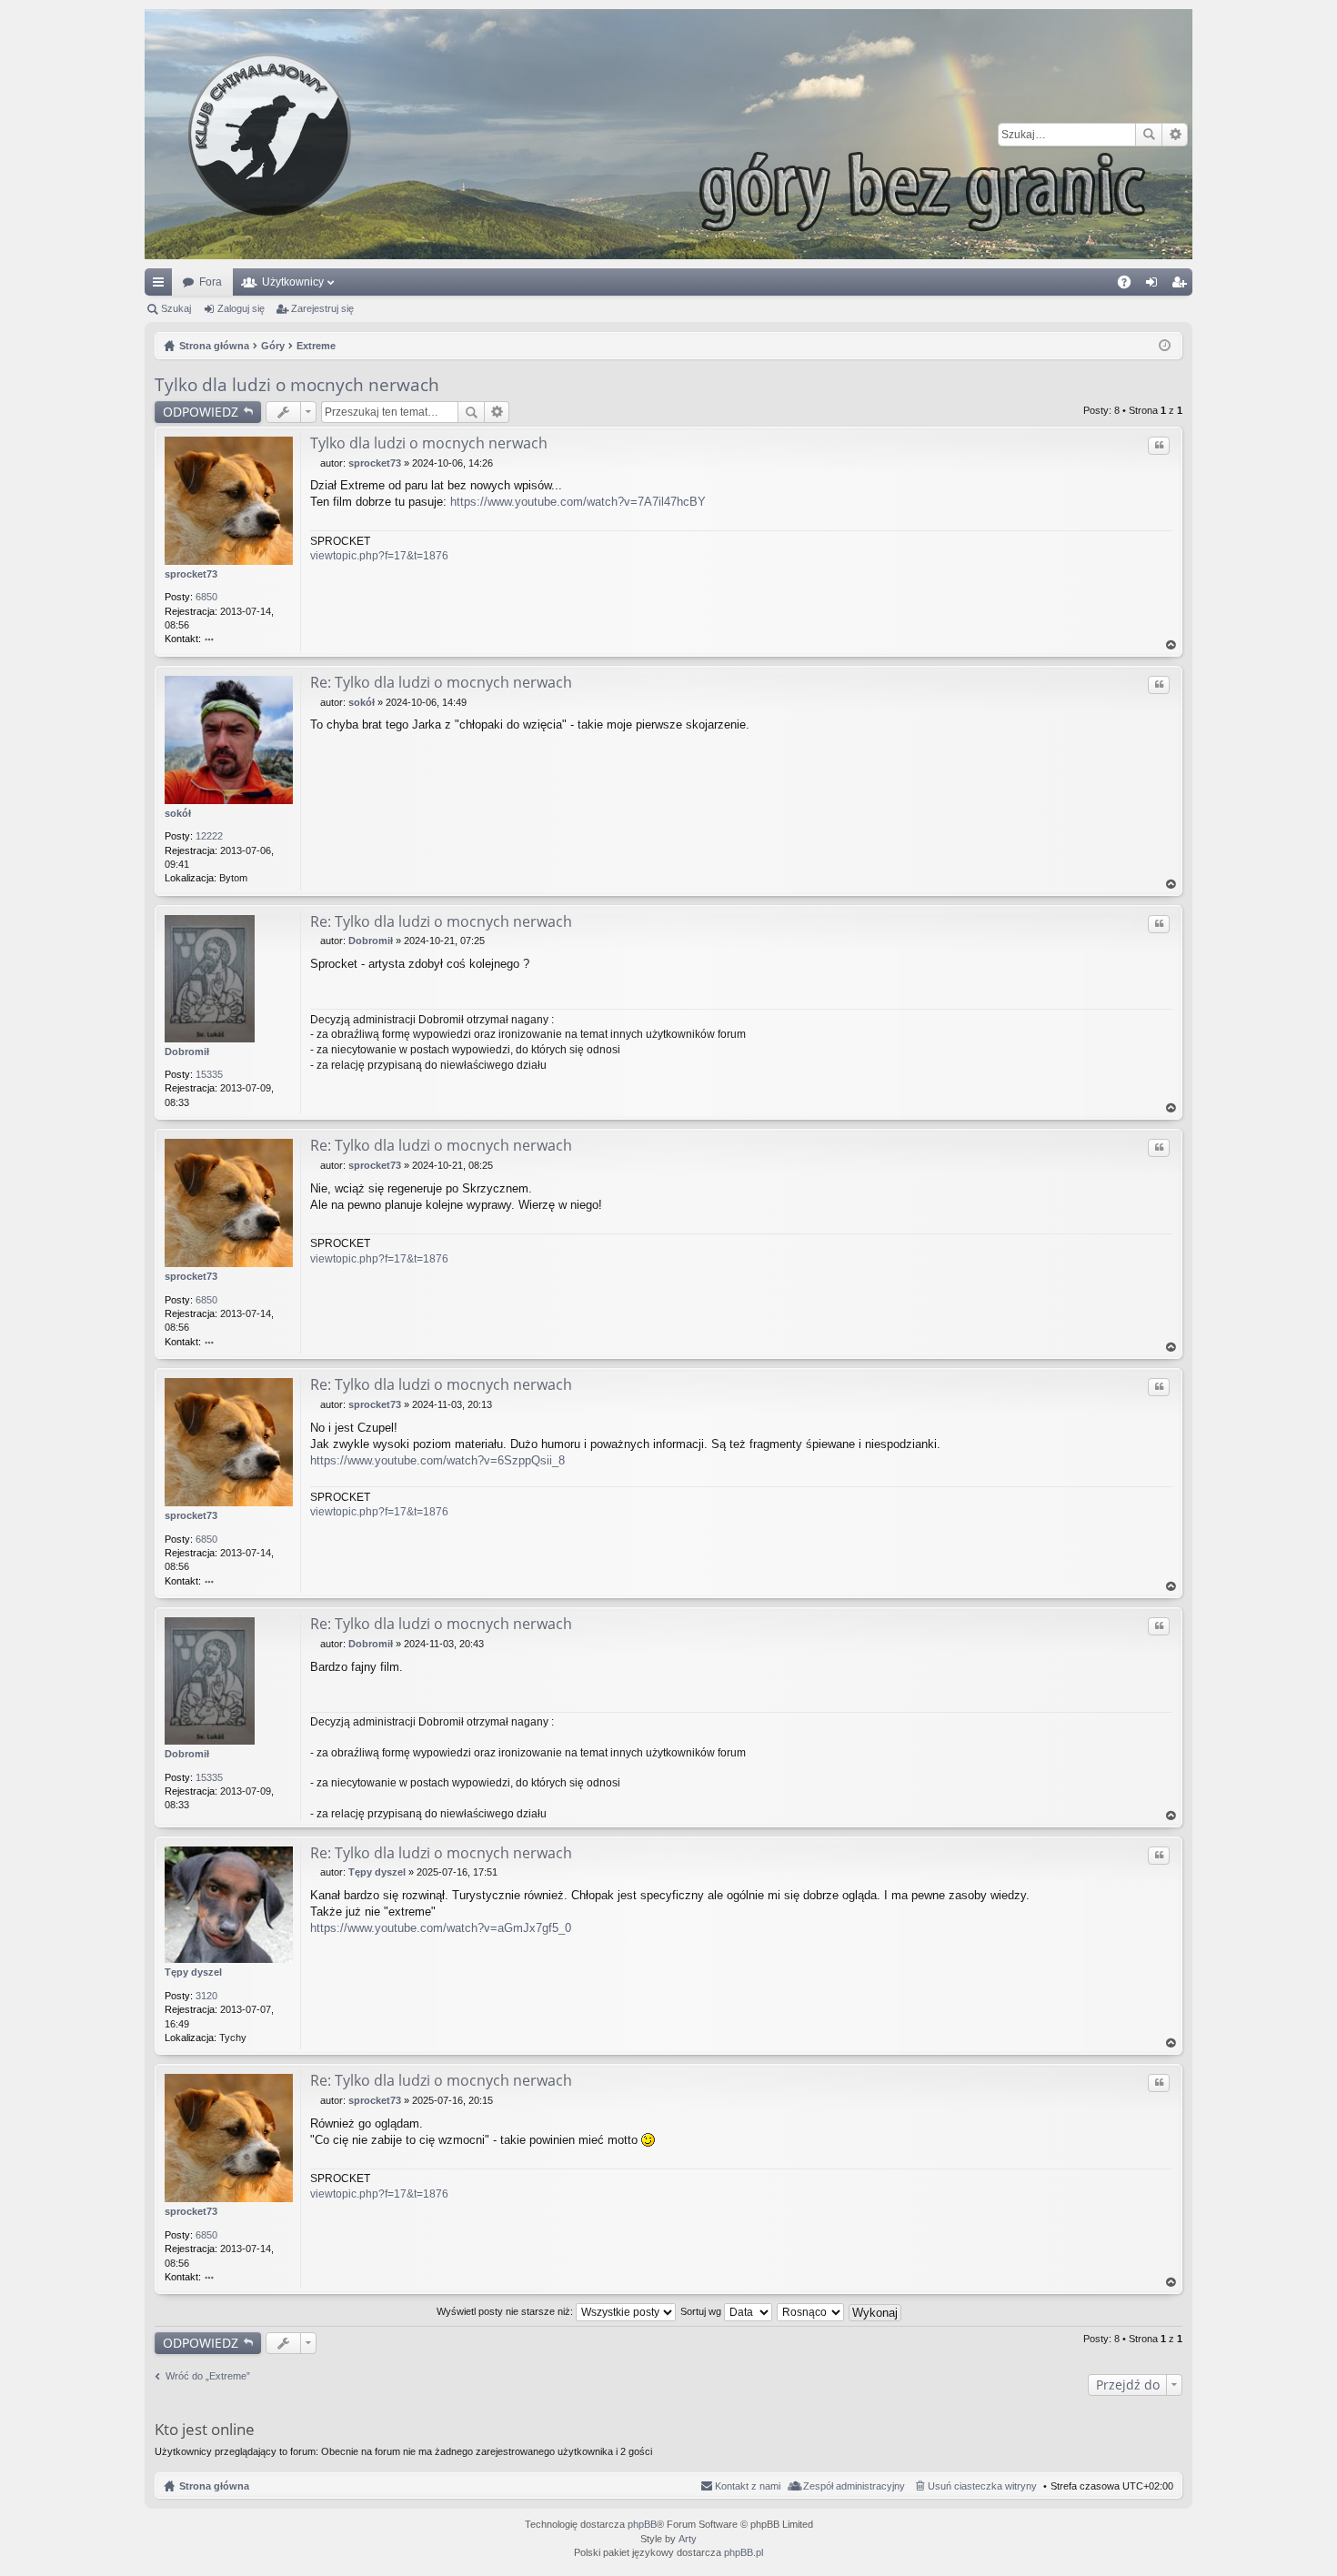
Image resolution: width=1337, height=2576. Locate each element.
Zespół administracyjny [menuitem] (854, 2486)
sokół (178, 813)
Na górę (1171, 645)
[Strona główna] (668, 134)
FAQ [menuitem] (1130, 286)
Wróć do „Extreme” (208, 2376)
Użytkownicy (293, 282)
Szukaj (1149, 135)
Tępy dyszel (193, 1972)
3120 (206, 1996)
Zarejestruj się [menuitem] (1182, 286)
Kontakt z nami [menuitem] (748, 2486)
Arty (688, 2539)
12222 (209, 836)
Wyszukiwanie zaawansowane (1175, 135)
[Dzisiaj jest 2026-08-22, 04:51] (1165, 346)
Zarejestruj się (322, 308)
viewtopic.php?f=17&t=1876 (379, 556)
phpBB (642, 2524)
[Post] (315, 463)
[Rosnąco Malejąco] (811, 2311)
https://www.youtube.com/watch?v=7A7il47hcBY (578, 502)
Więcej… (162, 286)
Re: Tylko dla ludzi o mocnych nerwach (441, 682)
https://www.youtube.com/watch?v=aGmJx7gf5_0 (441, 1928)
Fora (211, 282)
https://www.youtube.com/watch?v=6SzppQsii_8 (437, 1460)
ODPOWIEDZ (201, 412)
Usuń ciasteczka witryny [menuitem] (982, 2486)
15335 (209, 1074)
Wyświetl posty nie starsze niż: (506, 2311)
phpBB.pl (744, 2552)
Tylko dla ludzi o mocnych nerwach (297, 385)
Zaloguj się (241, 308)
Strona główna (214, 2486)
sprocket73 (191, 574)
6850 (206, 597)
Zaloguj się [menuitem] (1155, 286)
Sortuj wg (702, 2311)
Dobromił (187, 1052)
